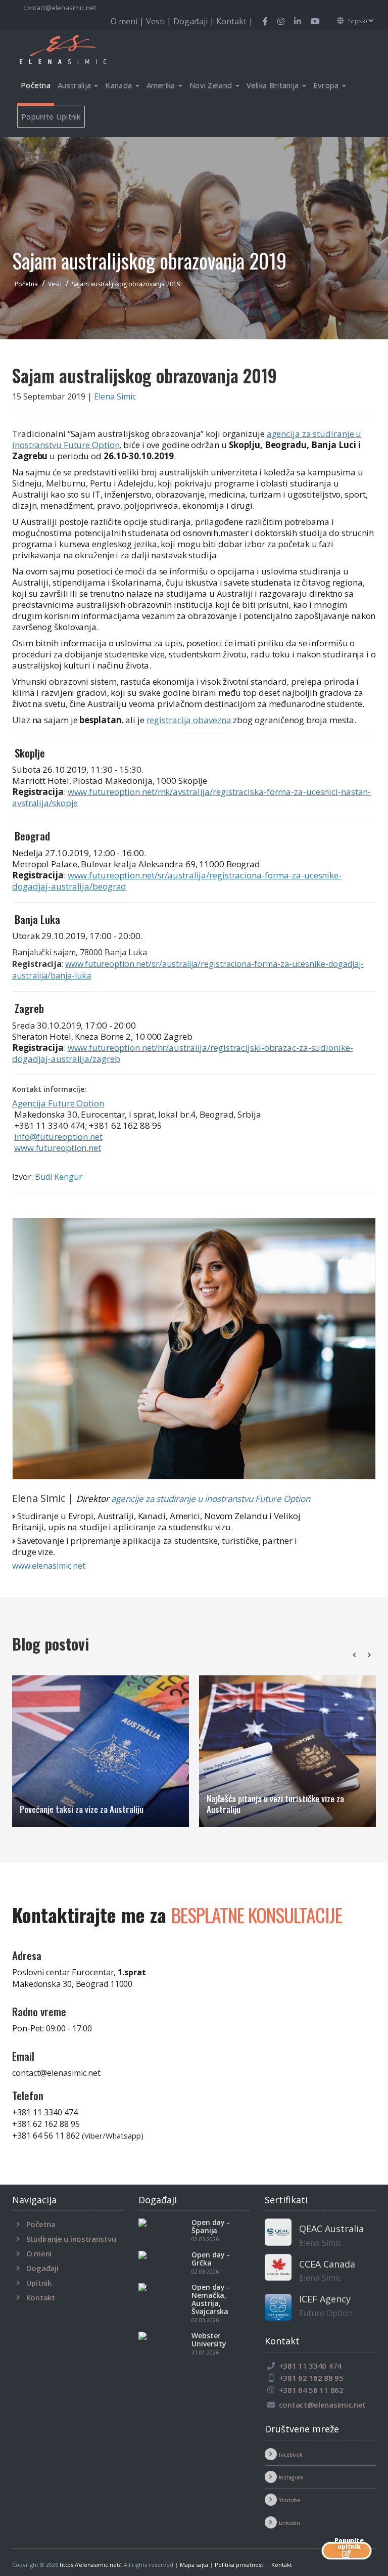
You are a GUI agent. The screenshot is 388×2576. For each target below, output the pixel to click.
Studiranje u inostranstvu (71, 2239)
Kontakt (41, 2297)
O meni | (128, 21)
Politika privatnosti (240, 2565)
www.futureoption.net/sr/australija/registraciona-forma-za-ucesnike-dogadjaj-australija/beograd (177, 881)
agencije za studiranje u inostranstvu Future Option (211, 1499)
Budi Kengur (59, 1177)
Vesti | (160, 21)
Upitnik (39, 2283)
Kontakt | (235, 21)
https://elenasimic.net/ (90, 2565)
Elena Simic (115, 396)
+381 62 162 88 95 (46, 2124)
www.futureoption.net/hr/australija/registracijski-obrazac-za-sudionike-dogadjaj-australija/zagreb (183, 1053)
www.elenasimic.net (49, 1566)
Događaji (42, 2268)
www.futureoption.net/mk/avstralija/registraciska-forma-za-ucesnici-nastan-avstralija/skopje (191, 797)
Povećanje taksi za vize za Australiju (82, 1809)
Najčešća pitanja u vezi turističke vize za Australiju (275, 1804)
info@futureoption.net (58, 1137)
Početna (36, 85)
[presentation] (354, 1655)
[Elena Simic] (194, 1348)
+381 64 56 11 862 (78, 2136)
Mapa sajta (194, 2565)
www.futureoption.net (58, 1148)
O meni (39, 2253)
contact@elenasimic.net (60, 8)
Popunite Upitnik (51, 116)
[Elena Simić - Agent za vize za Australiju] (75, 49)
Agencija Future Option (58, 1103)
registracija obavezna (189, 720)
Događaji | (195, 21)
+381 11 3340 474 (45, 2112)
